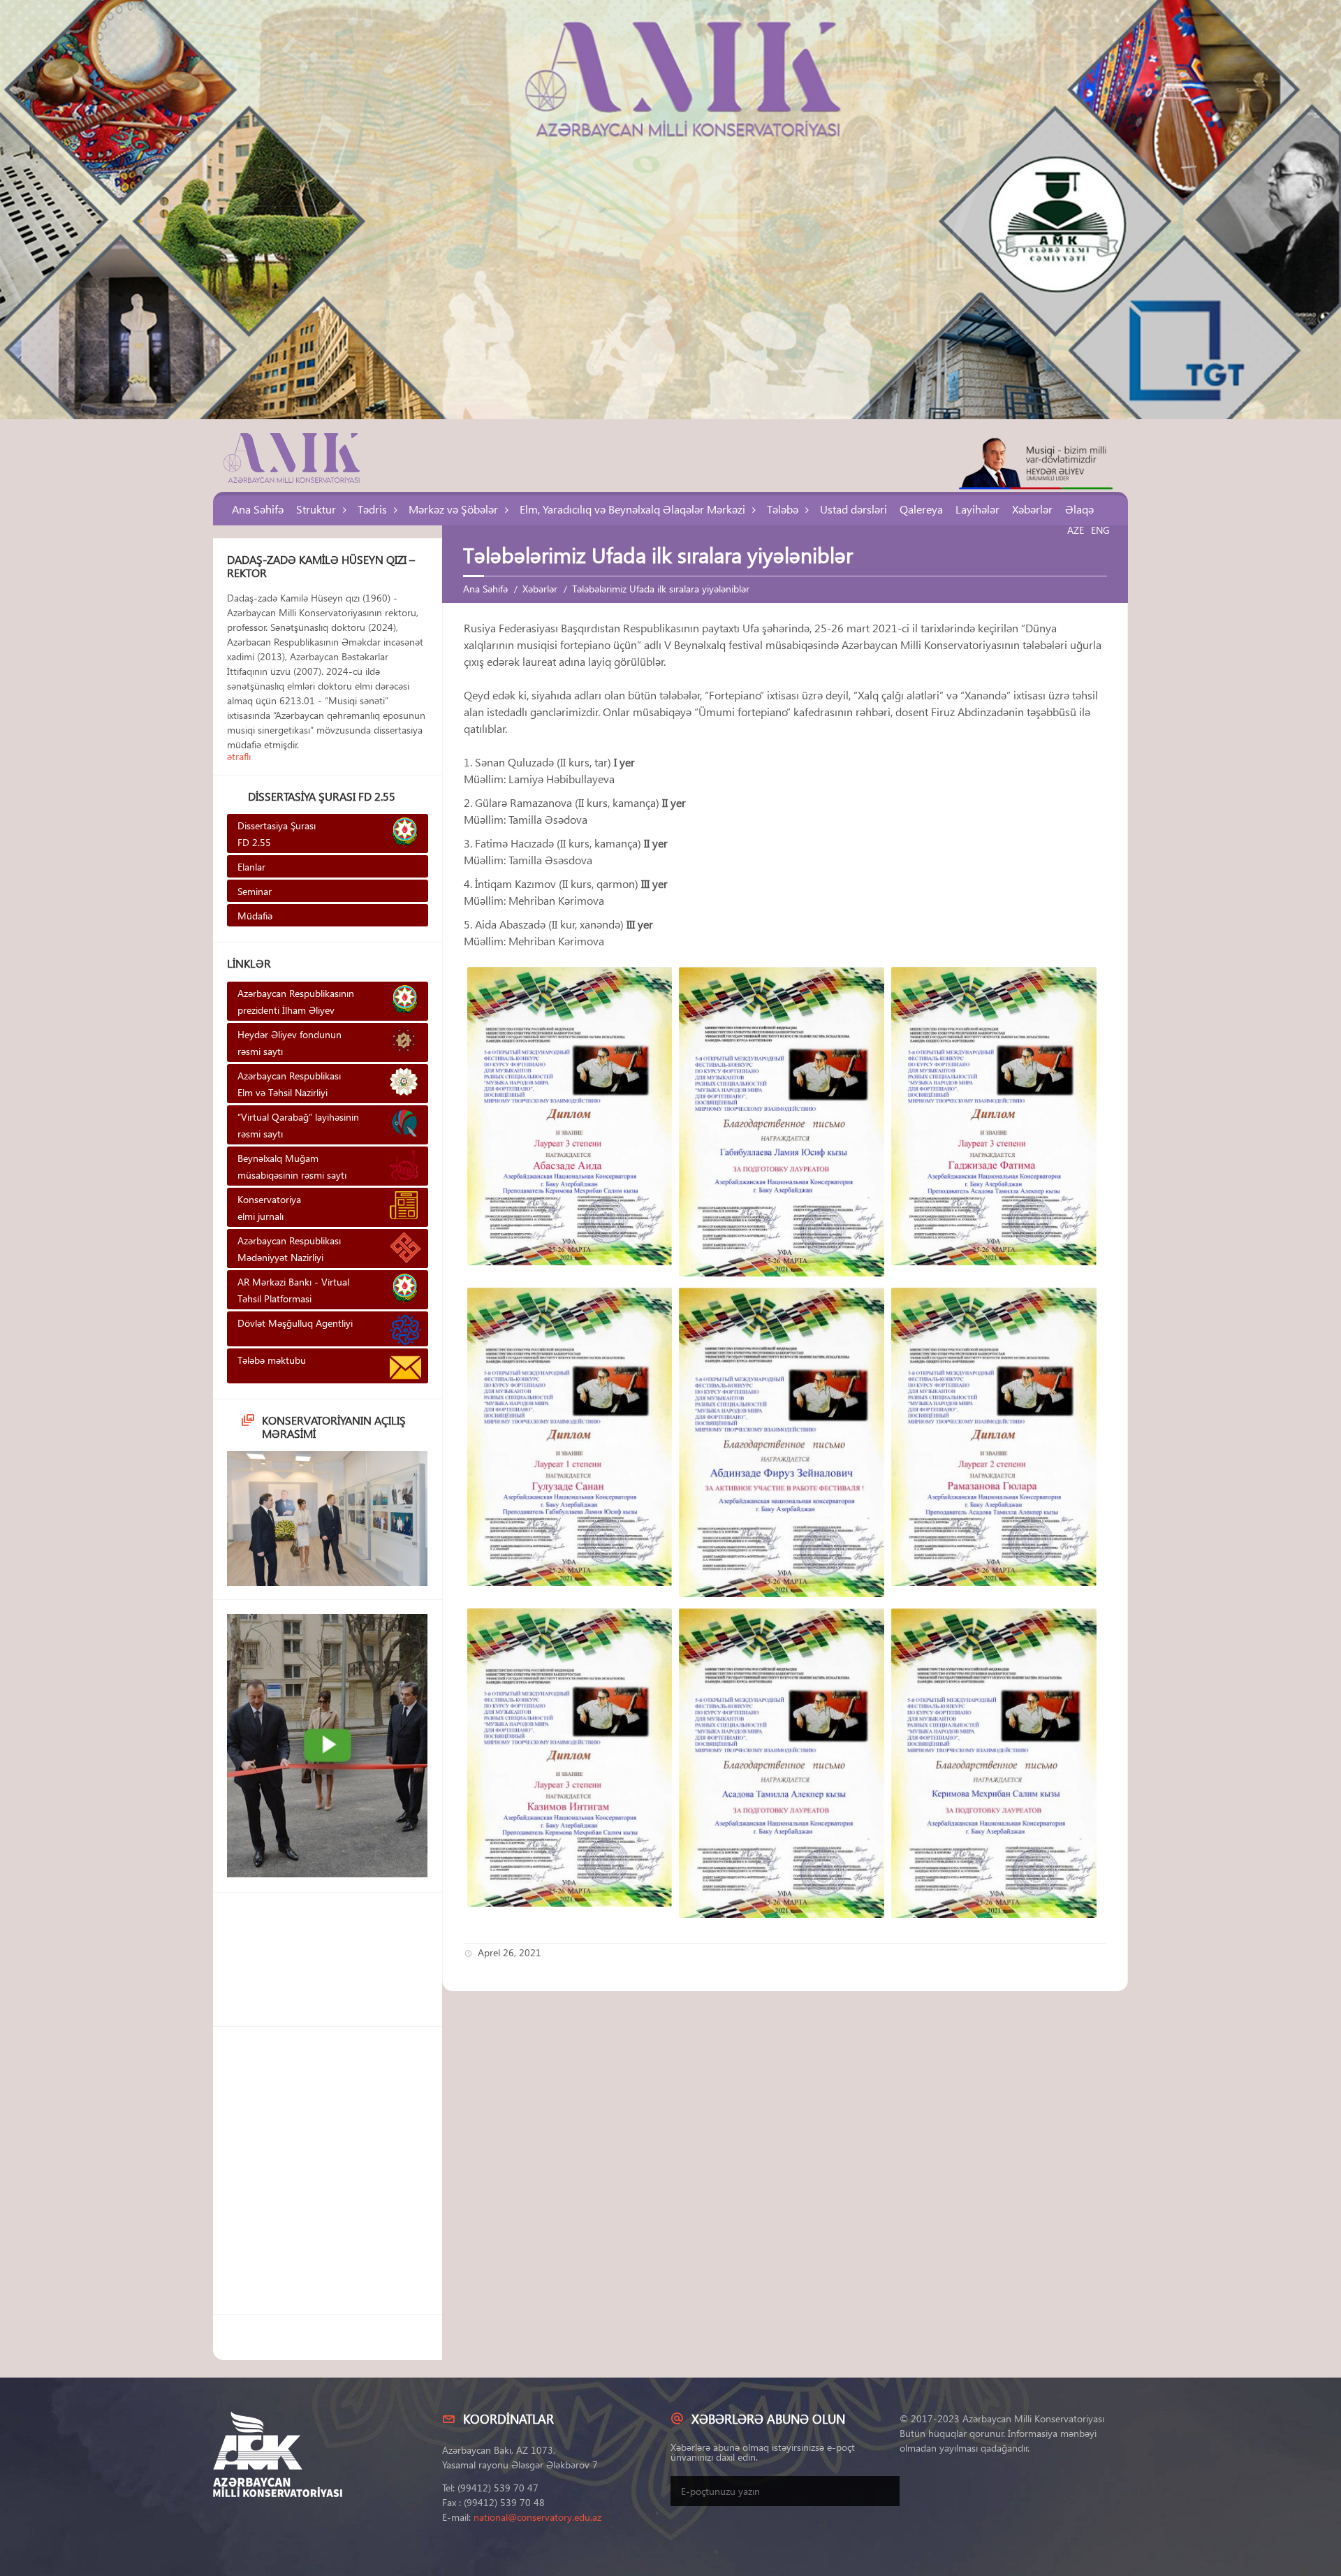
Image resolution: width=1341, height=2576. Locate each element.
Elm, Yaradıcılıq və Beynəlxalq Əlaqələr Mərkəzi (632, 509)
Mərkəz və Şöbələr (453, 509)
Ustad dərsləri (853, 509)
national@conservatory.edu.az (537, 2517)
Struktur (316, 509)
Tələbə (783, 509)
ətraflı (239, 756)
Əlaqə (1079, 509)
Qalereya (921, 509)
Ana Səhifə (258, 509)
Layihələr (977, 509)
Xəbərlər (1032, 509)
